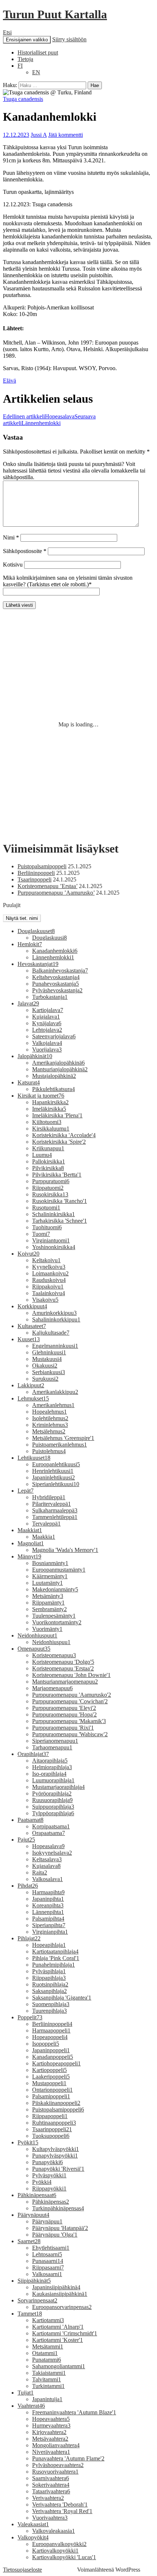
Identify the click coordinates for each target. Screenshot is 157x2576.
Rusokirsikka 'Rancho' (60, 1201)
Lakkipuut (31, 1385)
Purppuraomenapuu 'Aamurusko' (72, 1695)
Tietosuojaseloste (22, 2570)
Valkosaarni (47, 2274)
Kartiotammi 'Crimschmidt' (65, 2333)
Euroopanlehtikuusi (56, 1464)
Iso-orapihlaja (49, 1774)
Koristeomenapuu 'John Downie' (71, 1675)
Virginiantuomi (51, 1240)
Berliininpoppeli (36, 873)
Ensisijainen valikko (27, 40)
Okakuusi (45, 1366)
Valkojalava (47, 1043)
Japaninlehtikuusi (53, 1477)
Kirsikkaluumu (51, 1129)
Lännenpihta (48, 1912)
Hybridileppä (49, 1497)
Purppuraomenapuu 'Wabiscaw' (70, 1734)
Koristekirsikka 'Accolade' (64, 1135)
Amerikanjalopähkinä (58, 1063)
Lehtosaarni (47, 2254)
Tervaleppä (46, 1524)
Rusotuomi (46, 1208)
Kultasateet (32, 1326)
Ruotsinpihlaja (50, 1984)
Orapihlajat (33, 1754)
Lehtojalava (47, 1030)
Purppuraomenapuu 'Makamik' (69, 1721)
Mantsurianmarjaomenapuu (65, 1682)
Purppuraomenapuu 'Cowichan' (70, 1701)
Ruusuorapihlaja (52, 1800)
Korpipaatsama (51, 1826)
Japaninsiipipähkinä (56, 2287)
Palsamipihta (48, 1919)
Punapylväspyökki (55, 2156)
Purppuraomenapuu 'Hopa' (64, 1714)
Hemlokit (30, 944)
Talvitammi (47, 2379)
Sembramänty (49, 1609)
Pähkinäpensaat (37, 2195)
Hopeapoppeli (50, 2037)
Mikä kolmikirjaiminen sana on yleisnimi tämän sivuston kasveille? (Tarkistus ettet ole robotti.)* (68, 581)
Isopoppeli (46, 2044)
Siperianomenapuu (55, 1741)
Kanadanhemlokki (55, 951)
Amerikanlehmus (53, 1405)
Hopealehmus (49, 1412)
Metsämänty (48, 1596)
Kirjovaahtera (49, 2432)
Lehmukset (33, 1398)
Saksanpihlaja (49, 1991)
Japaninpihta (48, 1899)
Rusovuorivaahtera (55, 2472)
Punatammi (47, 2360)
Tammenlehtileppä (55, 1517)
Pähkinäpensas (51, 2202)
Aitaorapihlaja (50, 1761)
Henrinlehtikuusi (53, 1471)
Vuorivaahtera (50, 2518)
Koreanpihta (48, 1905)
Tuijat (26, 2393)
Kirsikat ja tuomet (41, 1096)
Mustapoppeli (49, 2083)
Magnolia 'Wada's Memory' (65, 1550)
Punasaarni (48, 2261)
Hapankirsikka (50, 1102)
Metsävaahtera (50, 2439)
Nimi (11, 537)
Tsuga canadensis (23, 99)
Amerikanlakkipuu (55, 1392)
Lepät (26, 1491)
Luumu (42, 1155)
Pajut (26, 1840)
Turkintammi (48, 2386)
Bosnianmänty (50, 1563)
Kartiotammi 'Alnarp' (58, 2327)
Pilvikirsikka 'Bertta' (57, 1175)
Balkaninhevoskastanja (60, 971)
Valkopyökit (33, 2537)
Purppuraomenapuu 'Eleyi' (64, 1708)
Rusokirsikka (50, 1194)
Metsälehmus (49, 1431)
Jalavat (28, 1003)
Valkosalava (47, 1879)
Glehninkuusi (49, 1352)
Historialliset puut (38, 52)
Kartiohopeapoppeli (56, 2063)
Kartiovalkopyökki (55, 2551)
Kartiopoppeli (49, 2070)
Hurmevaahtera (51, 2425)
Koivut (28, 1254)
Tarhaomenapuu (52, 1747)
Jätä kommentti (66, 135)
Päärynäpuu (47, 2221)
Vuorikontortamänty (57, 1622)
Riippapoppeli (50, 2116)
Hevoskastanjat (38, 964)
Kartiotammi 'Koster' (58, 2340)
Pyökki (42, 2182)
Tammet (30, 2314)
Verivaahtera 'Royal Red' (62, 2511)
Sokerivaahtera (51, 2485)
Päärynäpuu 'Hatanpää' (60, 2228)
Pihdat (28, 1886)
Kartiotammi (48, 2320)
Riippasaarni (48, 2267)
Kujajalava (46, 1017)
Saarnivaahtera (51, 2478)
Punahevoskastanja (55, 984)
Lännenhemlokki (49, 420)
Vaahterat (31, 2406)
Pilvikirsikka (48, 1168)
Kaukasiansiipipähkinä (60, 2294)
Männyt (29, 1556)
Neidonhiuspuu (51, 1642)
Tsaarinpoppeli (35, 879)
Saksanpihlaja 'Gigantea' (62, 1998)
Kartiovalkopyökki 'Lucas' (64, 2557)
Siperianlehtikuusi (56, 1484)
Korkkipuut (32, 1306)
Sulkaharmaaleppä (55, 1510)
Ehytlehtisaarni (51, 2248)
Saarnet (29, 2241)
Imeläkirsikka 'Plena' (57, 1115)
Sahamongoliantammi (59, 2366)
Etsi (7, 32)
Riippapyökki (49, 2188)
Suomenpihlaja (51, 2004)
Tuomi (41, 1234)
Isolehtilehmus (50, 1418)
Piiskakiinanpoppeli (56, 2103)
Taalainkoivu (49, 1293)
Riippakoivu (48, 1287)
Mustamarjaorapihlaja (58, 1787)
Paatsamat (30, 1820)
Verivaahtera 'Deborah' (60, 2504)
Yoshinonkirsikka (54, 1247)
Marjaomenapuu (52, 1688)
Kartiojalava (48, 1010)
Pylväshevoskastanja (57, 990)
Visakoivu (45, 1300)
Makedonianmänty (55, 1589)
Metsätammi (48, 2346)
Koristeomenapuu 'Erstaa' (63, 1668)
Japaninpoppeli (51, 2050)
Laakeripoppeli (51, 2077)
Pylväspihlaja (49, 1971)
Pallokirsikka (49, 1161)
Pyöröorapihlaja (52, 1793)
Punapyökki (47, 2162)
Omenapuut (34, 1649)
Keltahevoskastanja (56, 977)
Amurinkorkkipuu (54, 1313)
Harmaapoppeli (51, 2030)
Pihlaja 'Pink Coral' (56, 1958)
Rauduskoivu (49, 1280)
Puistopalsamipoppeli (42, 866)
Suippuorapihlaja (53, 1807)
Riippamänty (48, 1603)
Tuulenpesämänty (54, 1616)
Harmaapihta (48, 1892)
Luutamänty (47, 1583)
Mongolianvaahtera (56, 2445)
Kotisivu (13, 565)
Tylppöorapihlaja (53, 1813)
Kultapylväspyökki (55, 2149)
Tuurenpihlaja (49, 2011)
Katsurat (29, 1082)
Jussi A (39, 135)
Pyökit (28, 2142)
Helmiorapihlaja (52, 1767)
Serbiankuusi (49, 1372)
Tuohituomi (47, 1227)
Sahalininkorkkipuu (56, 1319)
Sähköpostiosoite (25, 551)
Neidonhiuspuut (37, 1635)
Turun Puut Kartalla (55, 14)
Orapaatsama (49, 1833)
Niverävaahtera (51, 2452)
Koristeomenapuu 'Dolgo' (63, 1662)
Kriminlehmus (50, 1425)
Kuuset (29, 1339)
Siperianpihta (49, 1925)
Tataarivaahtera (51, 2491)
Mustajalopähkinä (54, 1076)
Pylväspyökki (49, 2175)
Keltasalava (47, 1859)
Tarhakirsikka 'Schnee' (60, 1221)
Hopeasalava (39, 416)
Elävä (9, 381)
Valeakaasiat (33, 2524)
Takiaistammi (49, 2373)
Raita (40, 1872)
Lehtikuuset (34, 1458)
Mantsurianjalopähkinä (60, 1069)
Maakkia (44, 1537)
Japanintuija (47, 2399)
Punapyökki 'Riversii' (58, 2169)
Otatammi (45, 2353)
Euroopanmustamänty (59, 1570)
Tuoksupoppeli (51, 2136)
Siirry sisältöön (69, 39)
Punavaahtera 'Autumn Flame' (68, 2458)
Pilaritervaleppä (51, 1504)
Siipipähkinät (34, 2281)
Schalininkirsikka (53, 1214)
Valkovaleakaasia (53, 2531)
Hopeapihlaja (49, 1945)
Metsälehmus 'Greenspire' (63, 1438)
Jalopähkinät (35, 1056)
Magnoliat (31, 1543)
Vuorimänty (47, 1629)
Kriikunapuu (48, 1148)
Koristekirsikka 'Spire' (59, 1142)
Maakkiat (30, 1530)
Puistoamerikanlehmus (60, 1445)
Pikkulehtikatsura (53, 1089)
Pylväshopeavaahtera (58, 2465)
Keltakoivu (46, 1260)
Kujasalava (46, 1866)
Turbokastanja (50, 997)
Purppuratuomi (51, 1181)
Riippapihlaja (49, 1978)
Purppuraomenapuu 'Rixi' (63, 1728)
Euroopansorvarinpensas (62, 2307)
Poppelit (30, 2017)
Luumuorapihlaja (53, 1780)
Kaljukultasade (51, 1333)
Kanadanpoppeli (53, 2057)
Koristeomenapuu (54, 1655)
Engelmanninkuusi (55, 1346)
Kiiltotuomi (47, 1122)
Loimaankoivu (50, 1273)
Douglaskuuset (36, 931)
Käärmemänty (50, 1576)
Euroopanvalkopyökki (59, 2544)
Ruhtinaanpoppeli (54, 2123)
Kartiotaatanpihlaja (55, 1951)
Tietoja (25, 59)
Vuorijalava (47, 1050)
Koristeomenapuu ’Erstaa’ (47, 886)
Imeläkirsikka (49, 1109)
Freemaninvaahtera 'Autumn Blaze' (74, 2412)
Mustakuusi (47, 1359)
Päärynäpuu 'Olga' (55, 2235)
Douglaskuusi (49, 938)
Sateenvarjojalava (54, 1036)
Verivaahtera (48, 2498)
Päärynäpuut (33, 2215)
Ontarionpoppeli (52, 2090)
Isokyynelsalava (52, 1853)
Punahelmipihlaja (53, 1965)
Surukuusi (45, 1379)
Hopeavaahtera (51, 2419)
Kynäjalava (47, 1023)
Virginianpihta (50, 1932)
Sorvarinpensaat (37, 2300)
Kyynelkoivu (49, 1267)
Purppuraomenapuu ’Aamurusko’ (56, 893)
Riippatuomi (48, 1188)
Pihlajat (29, 1938)
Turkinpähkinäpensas (58, 2208)
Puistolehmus (49, 1451)
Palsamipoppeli (51, 2096)
